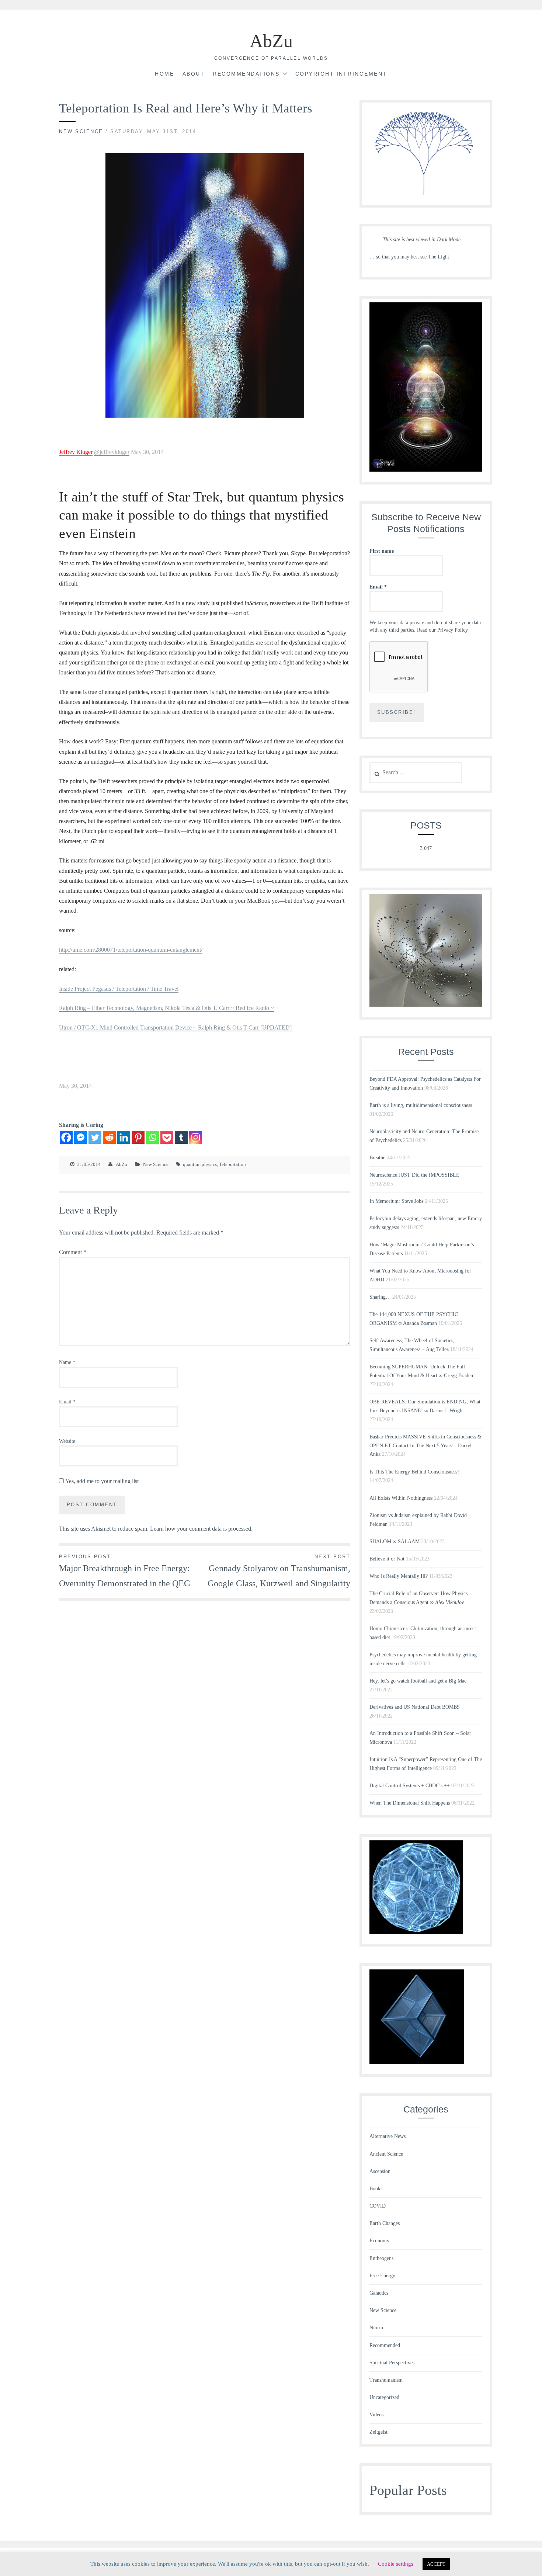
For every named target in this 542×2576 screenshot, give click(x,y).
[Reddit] (109, 1137)
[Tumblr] (181, 1137)
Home (164, 74)
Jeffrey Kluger (76, 452)
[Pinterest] (138, 1137)
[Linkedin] (124, 1137)
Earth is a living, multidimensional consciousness (421, 1105)
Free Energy (382, 2276)
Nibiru (376, 2328)
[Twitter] (95, 1137)
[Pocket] (167, 1137)
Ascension (380, 2171)
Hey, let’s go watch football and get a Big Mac (418, 1681)
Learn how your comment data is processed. (201, 1529)
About (194, 74)
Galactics (379, 2293)
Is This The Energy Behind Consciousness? (414, 1472)
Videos (376, 2415)
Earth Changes (385, 2223)
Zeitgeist (378, 2432)
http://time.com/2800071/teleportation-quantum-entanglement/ (131, 950)
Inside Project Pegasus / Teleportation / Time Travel (119, 989)
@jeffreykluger (112, 452)
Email (67, 1402)
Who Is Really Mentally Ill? (399, 1576)
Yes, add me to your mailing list (101, 1481)
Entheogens (381, 2258)
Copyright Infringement (341, 74)
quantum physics (200, 1164)
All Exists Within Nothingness (401, 1498)
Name (67, 1362)
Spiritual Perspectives (392, 2363)
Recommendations (246, 74)
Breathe (377, 1158)
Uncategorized (384, 2397)
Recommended (385, 2345)
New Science (81, 131)
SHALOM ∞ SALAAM (395, 1542)
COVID (378, 2206)
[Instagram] (196, 1137)
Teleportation (232, 1164)
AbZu (271, 41)
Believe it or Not (387, 1559)
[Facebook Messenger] (81, 1137)
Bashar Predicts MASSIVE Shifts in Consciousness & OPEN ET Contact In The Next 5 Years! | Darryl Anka (425, 1446)
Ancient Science (386, 2154)
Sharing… (380, 1297)
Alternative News (388, 2136)
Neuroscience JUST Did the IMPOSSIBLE (414, 1175)
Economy (379, 2241)
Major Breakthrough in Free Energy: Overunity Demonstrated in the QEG (125, 1571)
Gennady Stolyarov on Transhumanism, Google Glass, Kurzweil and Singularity (279, 1571)
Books (376, 2189)
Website (67, 1441)
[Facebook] (66, 1137)
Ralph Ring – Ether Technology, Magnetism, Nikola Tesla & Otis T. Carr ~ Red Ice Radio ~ (166, 1008)
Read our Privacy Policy (442, 630)
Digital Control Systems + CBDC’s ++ (410, 1786)
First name (382, 551)
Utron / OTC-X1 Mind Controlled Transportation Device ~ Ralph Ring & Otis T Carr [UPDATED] (175, 1027)
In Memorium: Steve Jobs (396, 1201)
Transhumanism (386, 2380)
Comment (73, 1252)
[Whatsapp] (152, 1137)
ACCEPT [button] (436, 2564)
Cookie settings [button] (396, 2564)
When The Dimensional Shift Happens (410, 1803)
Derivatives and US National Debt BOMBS (415, 1707)
